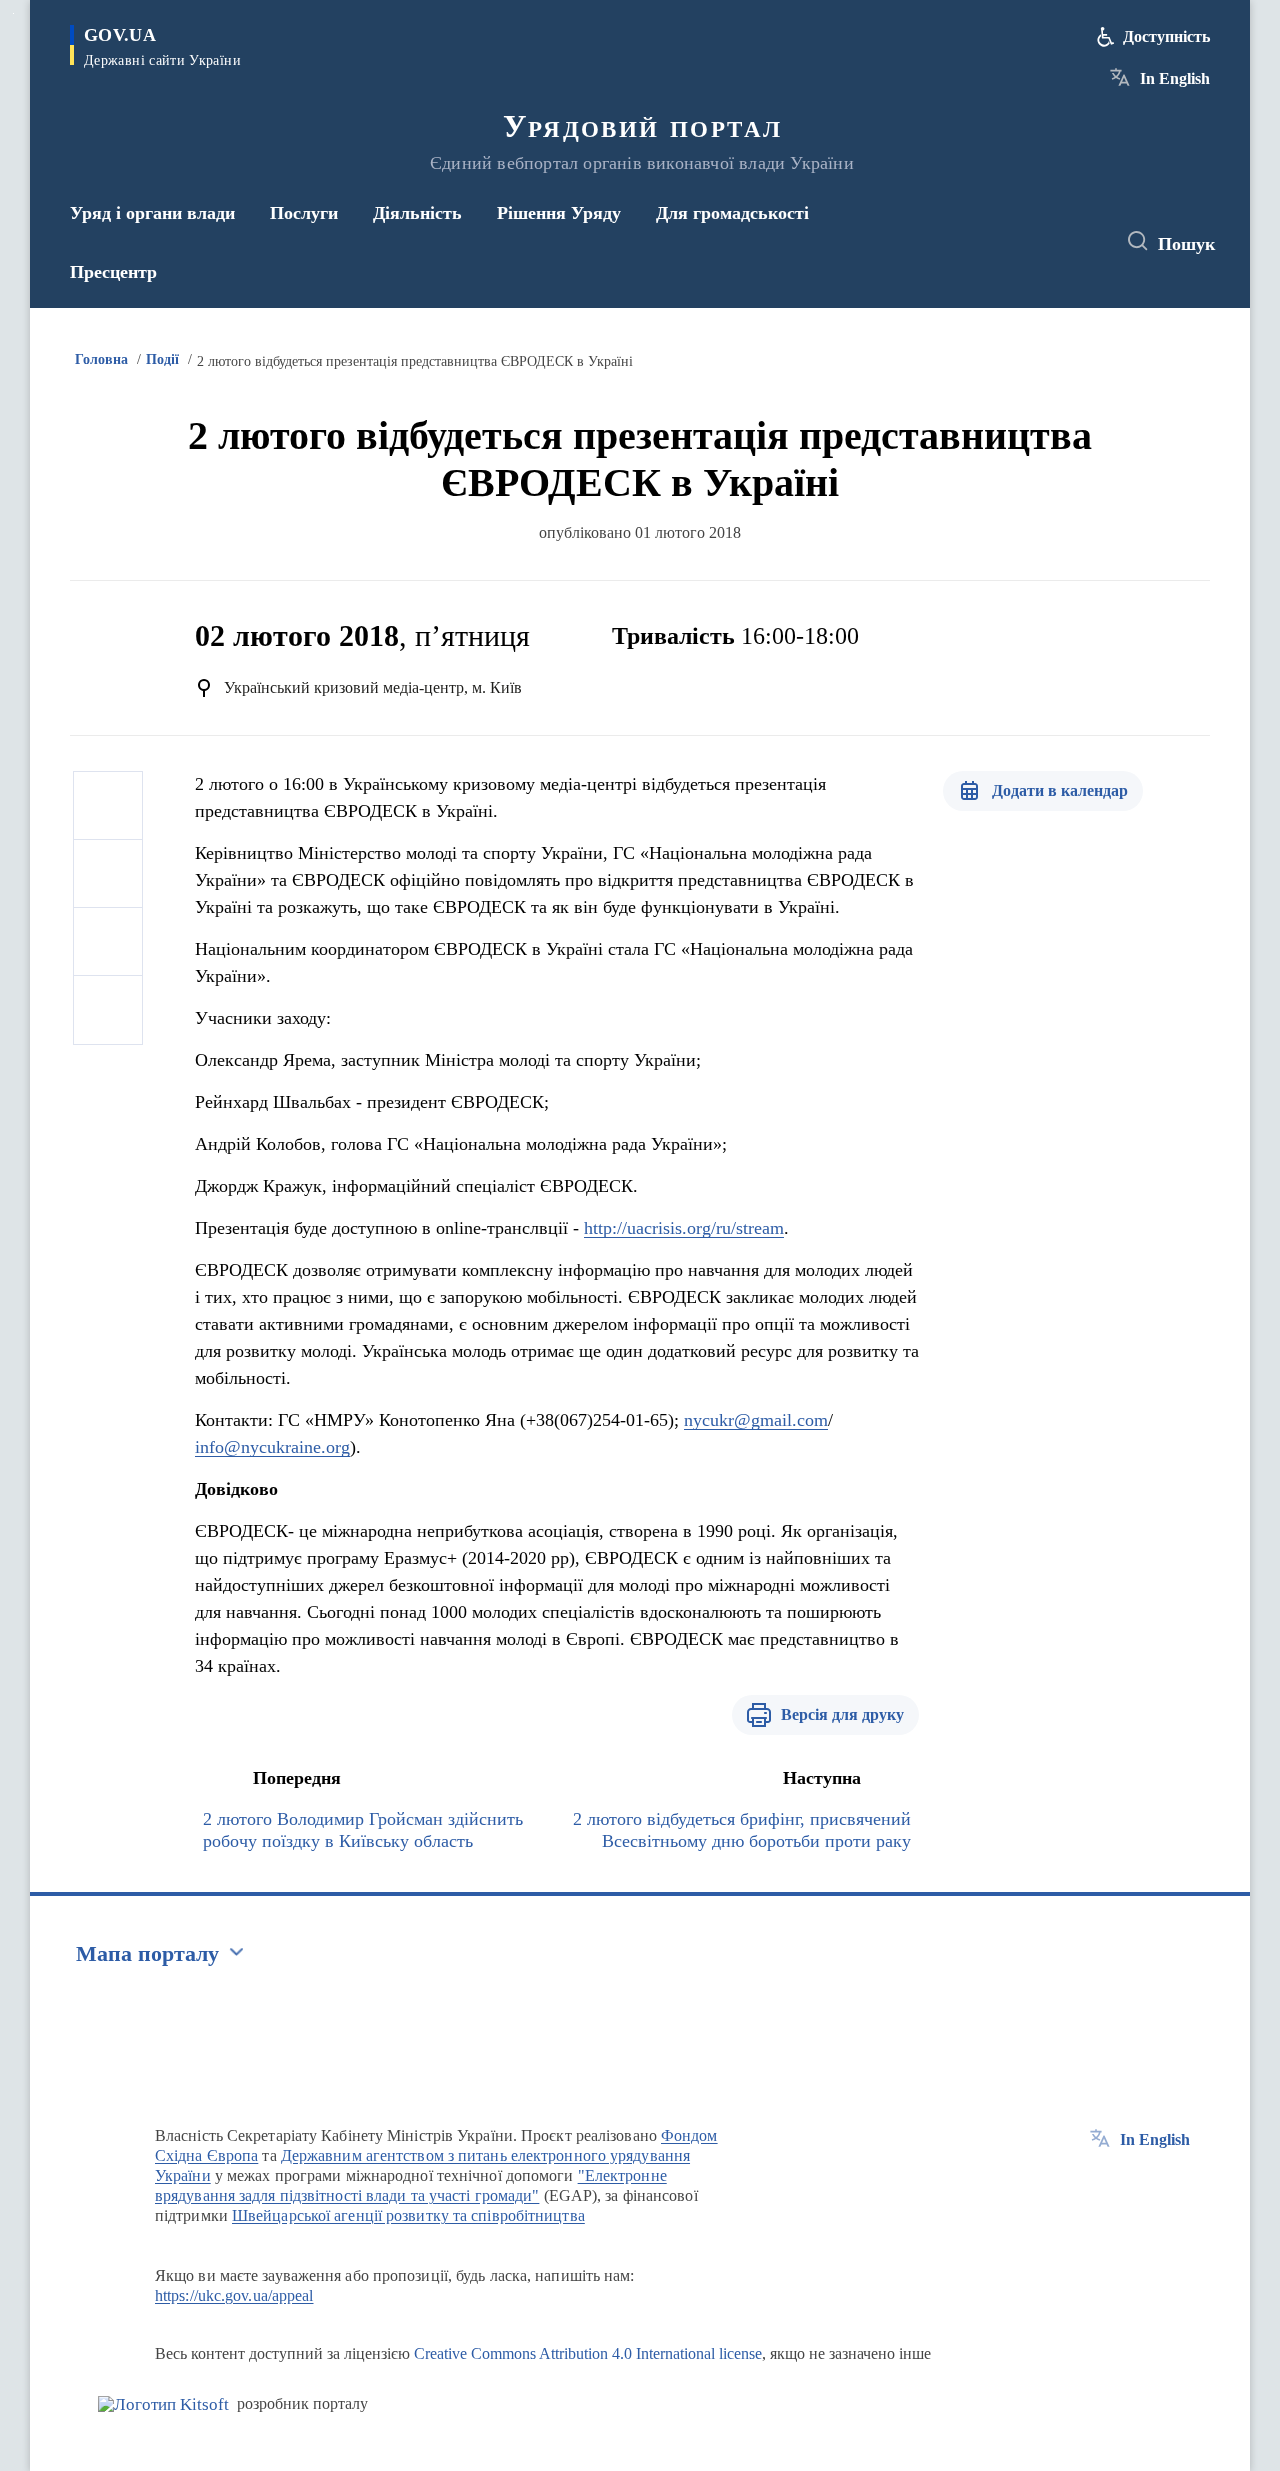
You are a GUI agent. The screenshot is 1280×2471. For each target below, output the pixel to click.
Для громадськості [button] (732, 213)
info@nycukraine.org (272, 1447)
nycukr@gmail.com (756, 1420)
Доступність (1166, 36)
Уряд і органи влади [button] (152, 213)
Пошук (1186, 244)
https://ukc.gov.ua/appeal (234, 2295)
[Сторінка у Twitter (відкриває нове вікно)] (1044, 242)
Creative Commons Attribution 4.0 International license (588, 2353)
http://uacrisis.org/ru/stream (684, 1228)
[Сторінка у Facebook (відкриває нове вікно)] (1007, 242)
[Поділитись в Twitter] (108, 874)
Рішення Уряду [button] (559, 213)
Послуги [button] (304, 213)
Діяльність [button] (417, 213)
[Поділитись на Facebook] (108, 806)
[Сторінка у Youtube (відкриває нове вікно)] (1081, 242)
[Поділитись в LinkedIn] (108, 1010)
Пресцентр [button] (113, 272)
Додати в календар (1060, 790)
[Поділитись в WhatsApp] (108, 942)
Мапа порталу (147, 1953)
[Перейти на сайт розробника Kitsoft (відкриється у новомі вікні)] (163, 2404)
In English (1175, 78)
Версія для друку (842, 1714)
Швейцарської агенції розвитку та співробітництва (408, 2215)
